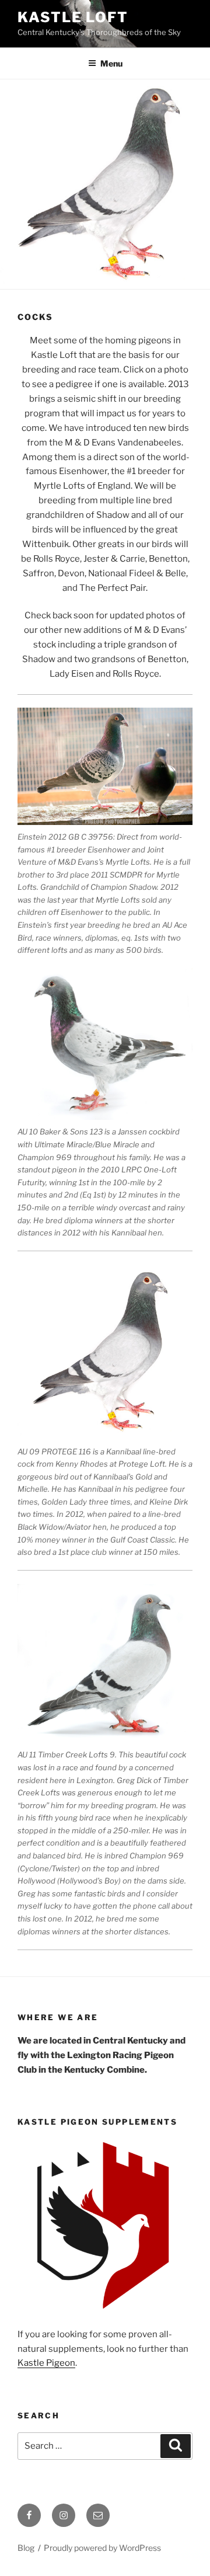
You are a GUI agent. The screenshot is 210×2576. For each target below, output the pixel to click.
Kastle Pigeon (46, 2363)
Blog (26, 2548)
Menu (111, 63)
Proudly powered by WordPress (102, 2548)
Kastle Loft (73, 17)
